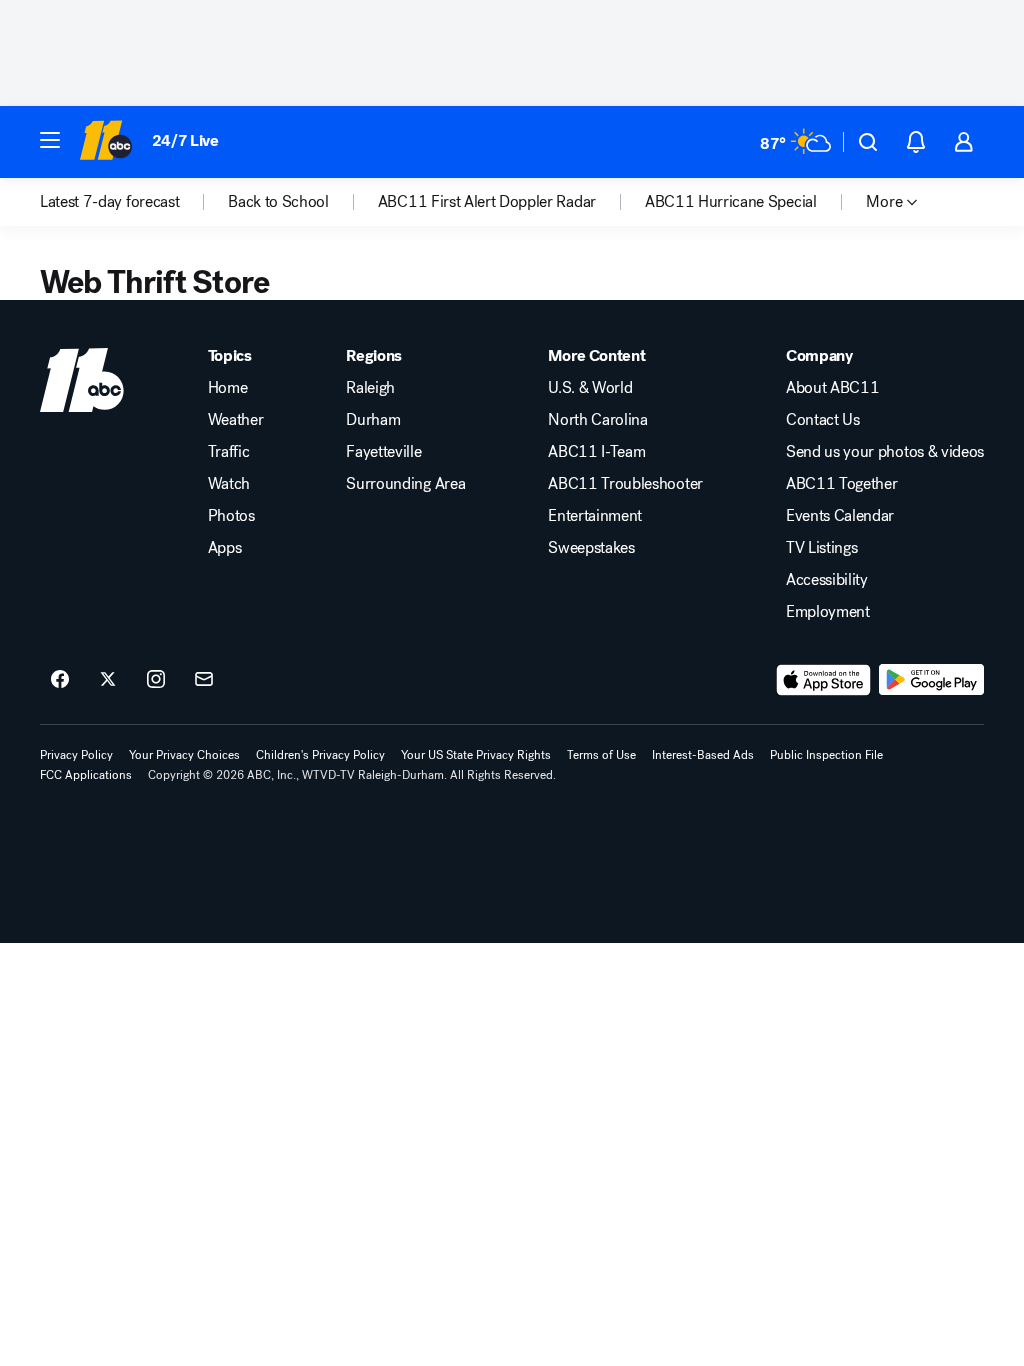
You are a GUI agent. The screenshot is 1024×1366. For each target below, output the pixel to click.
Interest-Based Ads (703, 755)
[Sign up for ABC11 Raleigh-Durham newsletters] (204, 680)
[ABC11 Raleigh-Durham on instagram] (156, 680)
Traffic (229, 452)
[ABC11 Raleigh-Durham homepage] (105, 142)
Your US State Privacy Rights (476, 755)
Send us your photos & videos (885, 452)
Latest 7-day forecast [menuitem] (109, 202)
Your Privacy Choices (184, 755)
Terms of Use (601, 755)
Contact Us (823, 420)
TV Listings (821, 548)
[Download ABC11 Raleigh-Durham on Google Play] (931, 680)
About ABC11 (832, 388)
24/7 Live (185, 140)
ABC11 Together (842, 484)
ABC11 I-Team (596, 452)
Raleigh (370, 388)
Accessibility (827, 580)
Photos (231, 516)
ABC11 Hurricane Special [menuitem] (731, 202)
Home (228, 388)
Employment (828, 612)
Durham (373, 420)
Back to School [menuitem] (278, 202)
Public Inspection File (826, 755)
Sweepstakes (591, 548)
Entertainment (595, 516)
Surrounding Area (405, 484)
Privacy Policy (76, 755)
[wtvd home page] (82, 380)
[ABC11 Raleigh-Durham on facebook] (60, 680)
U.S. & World (590, 388)
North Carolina (598, 420)
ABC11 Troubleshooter (625, 484)
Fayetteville (383, 452)
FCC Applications (86, 775)
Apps (225, 548)
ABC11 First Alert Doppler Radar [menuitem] (487, 202)
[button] (50, 140)
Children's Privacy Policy (320, 755)
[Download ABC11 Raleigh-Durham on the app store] (824, 680)
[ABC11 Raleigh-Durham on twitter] (108, 680)
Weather (236, 420)
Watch (229, 484)
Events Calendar (840, 516)
